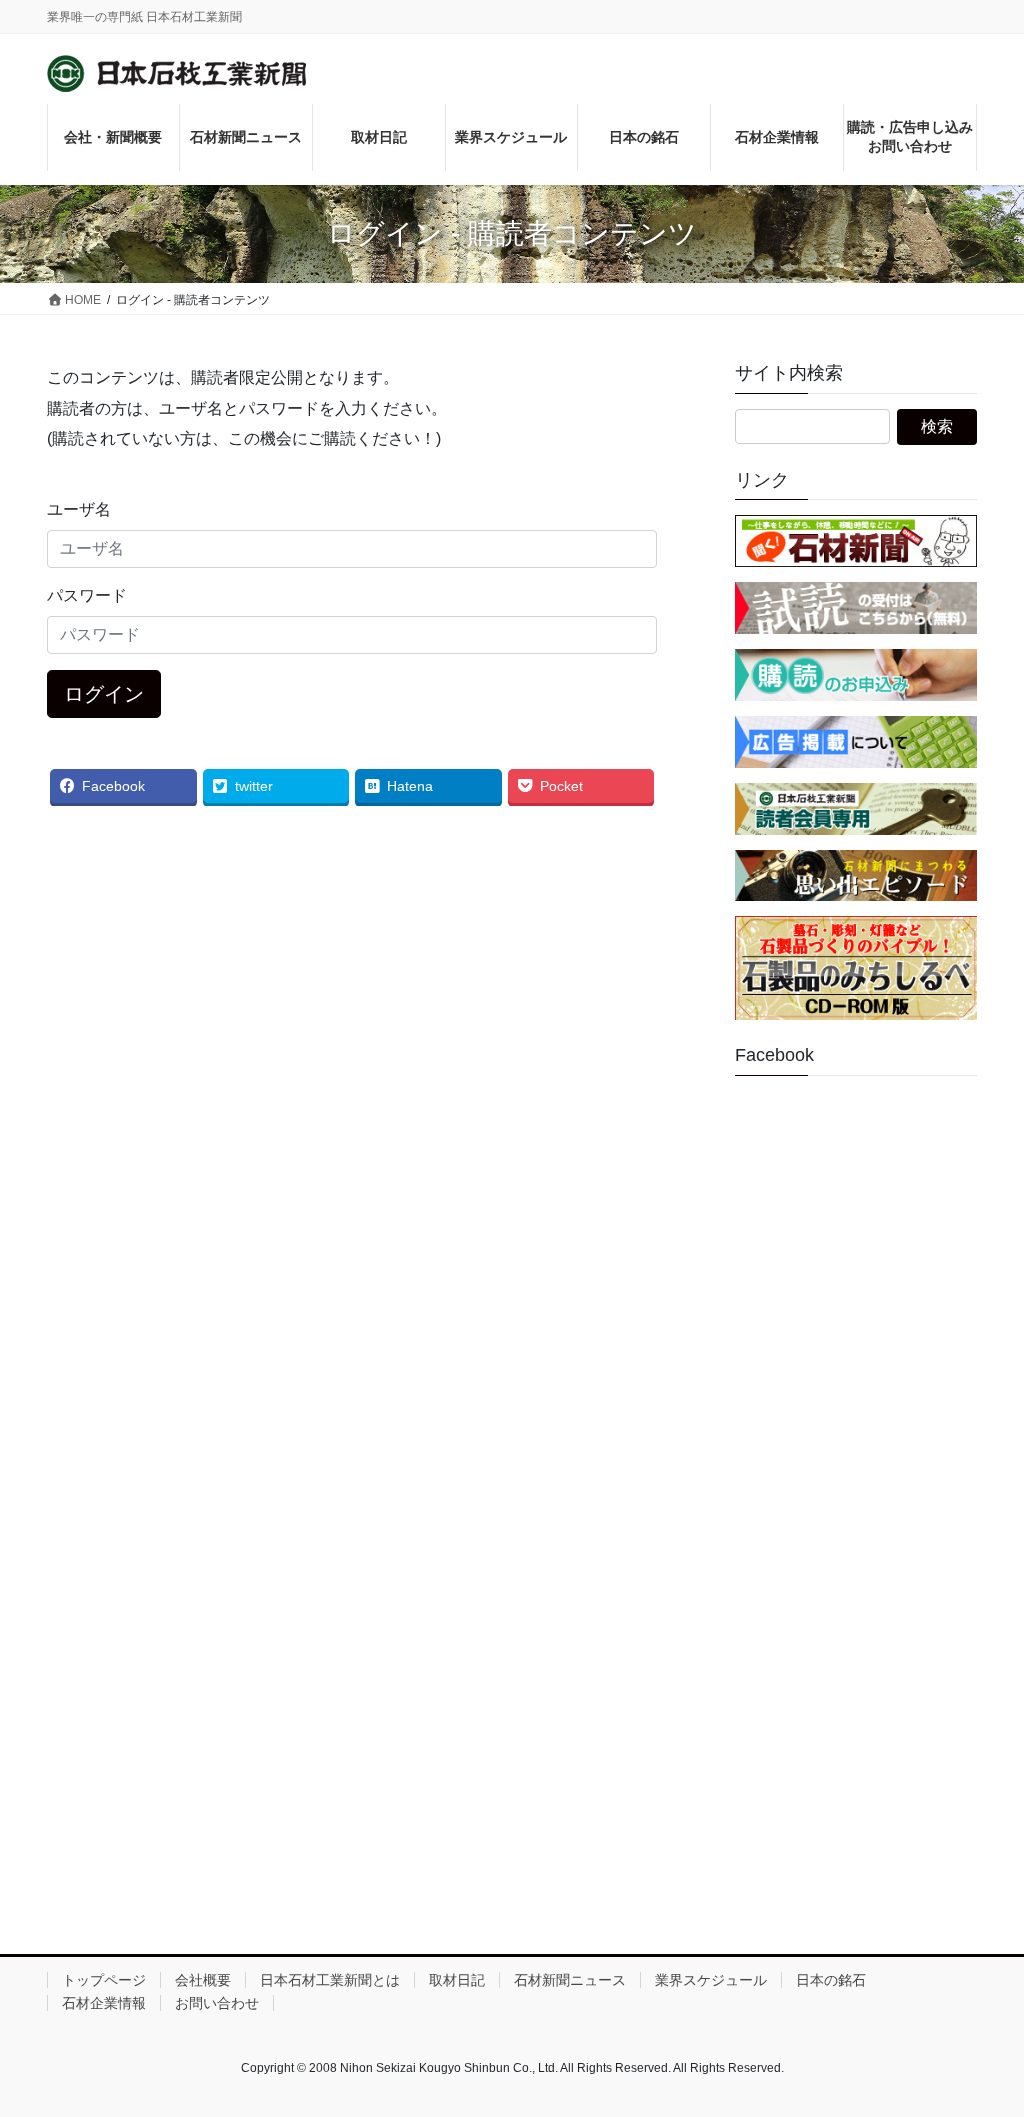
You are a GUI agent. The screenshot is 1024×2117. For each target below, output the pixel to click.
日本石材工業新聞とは (330, 1980)
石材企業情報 (104, 2003)
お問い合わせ (217, 2003)
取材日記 (457, 1980)
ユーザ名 (79, 509)
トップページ (104, 1980)
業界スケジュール (711, 1980)
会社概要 (203, 1980)
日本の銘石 (831, 1980)
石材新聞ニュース (570, 1980)
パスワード (87, 595)
